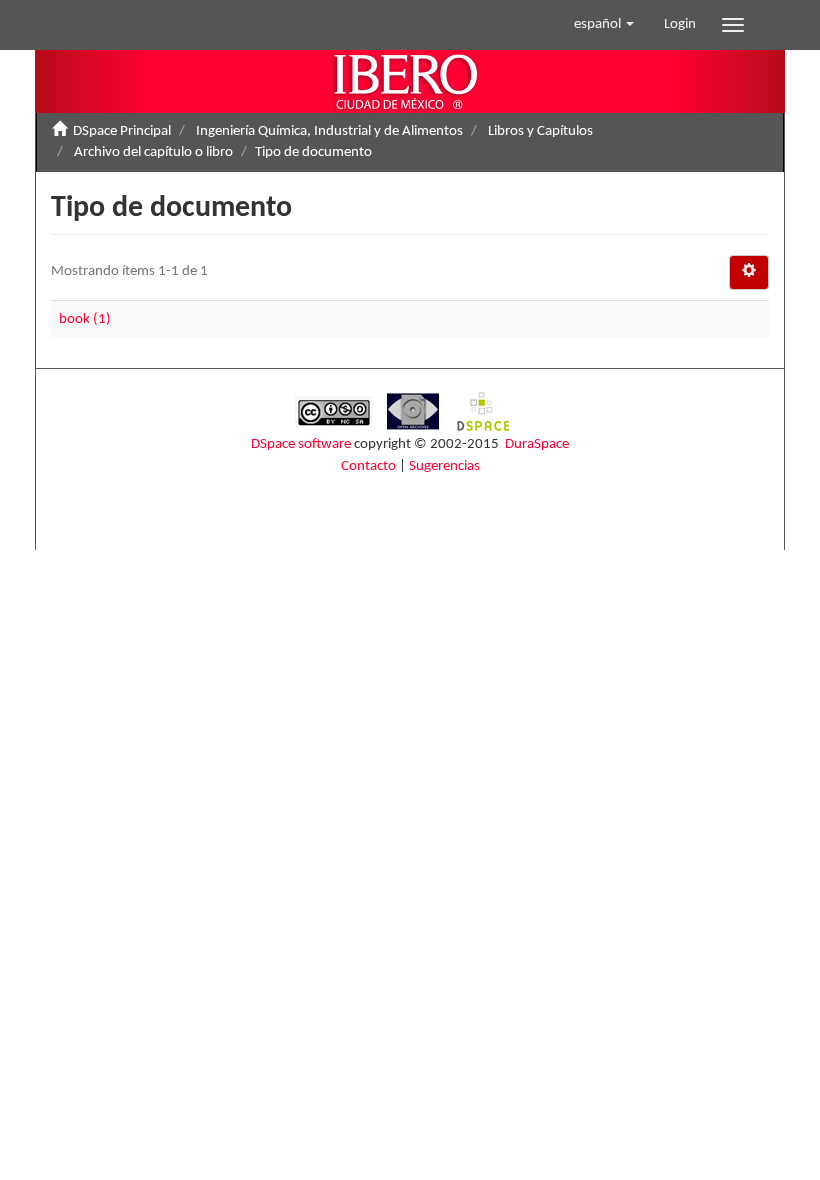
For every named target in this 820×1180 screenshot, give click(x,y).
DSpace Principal (122, 131)
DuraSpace (537, 444)
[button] (604, 25)
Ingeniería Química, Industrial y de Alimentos (329, 131)
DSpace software (301, 444)
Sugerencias (444, 466)
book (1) (85, 319)
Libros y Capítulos (540, 131)
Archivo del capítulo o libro (153, 152)
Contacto (368, 466)
